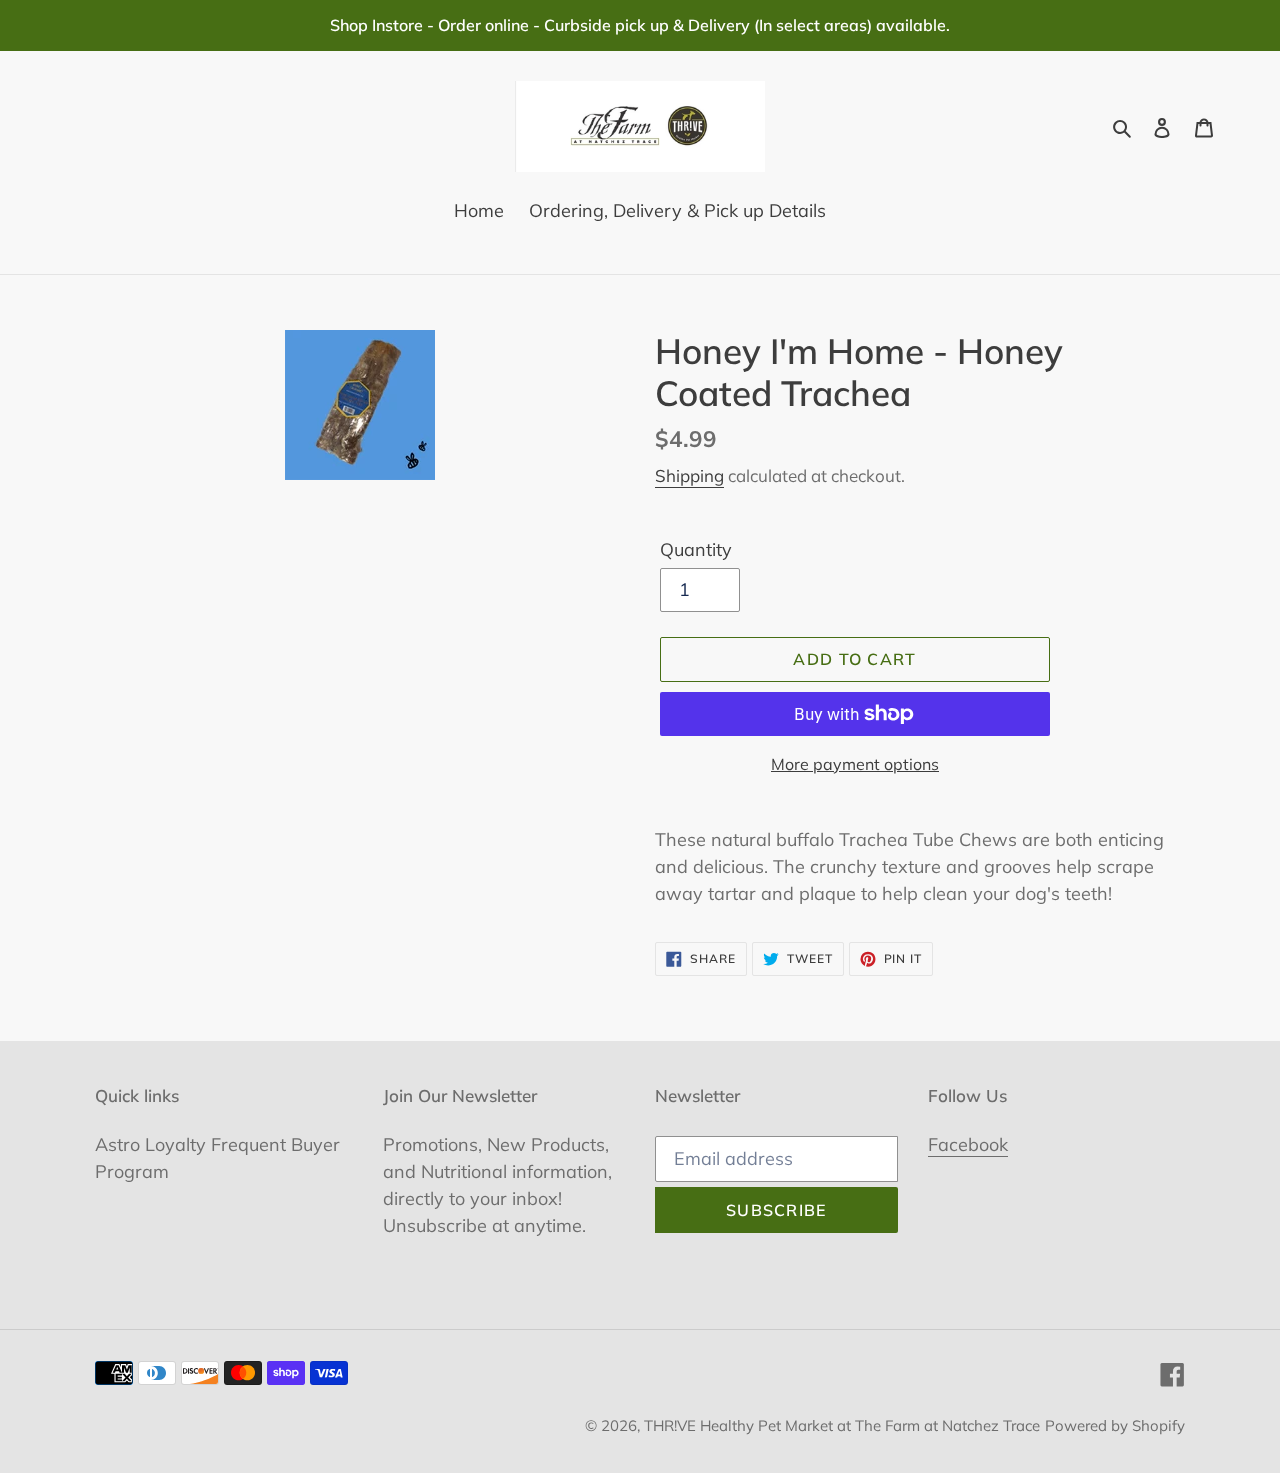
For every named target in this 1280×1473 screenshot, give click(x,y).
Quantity (696, 549)
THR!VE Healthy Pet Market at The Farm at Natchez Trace (842, 1425)
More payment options (855, 764)
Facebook (968, 1144)
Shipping (689, 475)
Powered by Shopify (1115, 1425)
